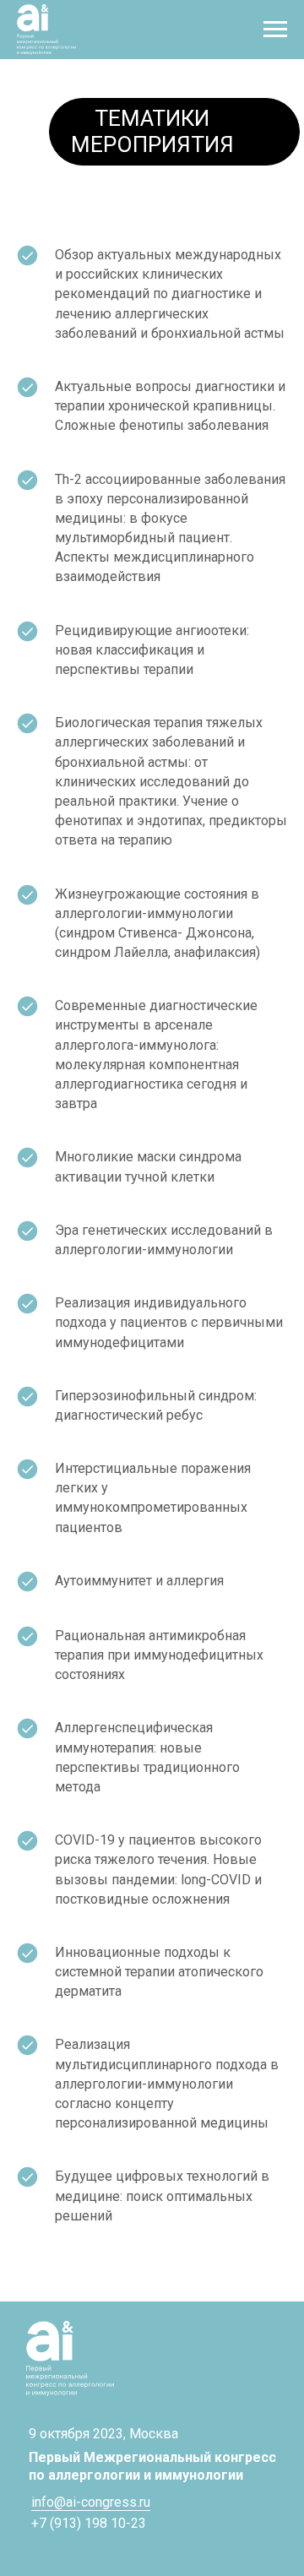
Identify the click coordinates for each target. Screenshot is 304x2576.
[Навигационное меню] (275, 30)
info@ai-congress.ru (91, 2502)
